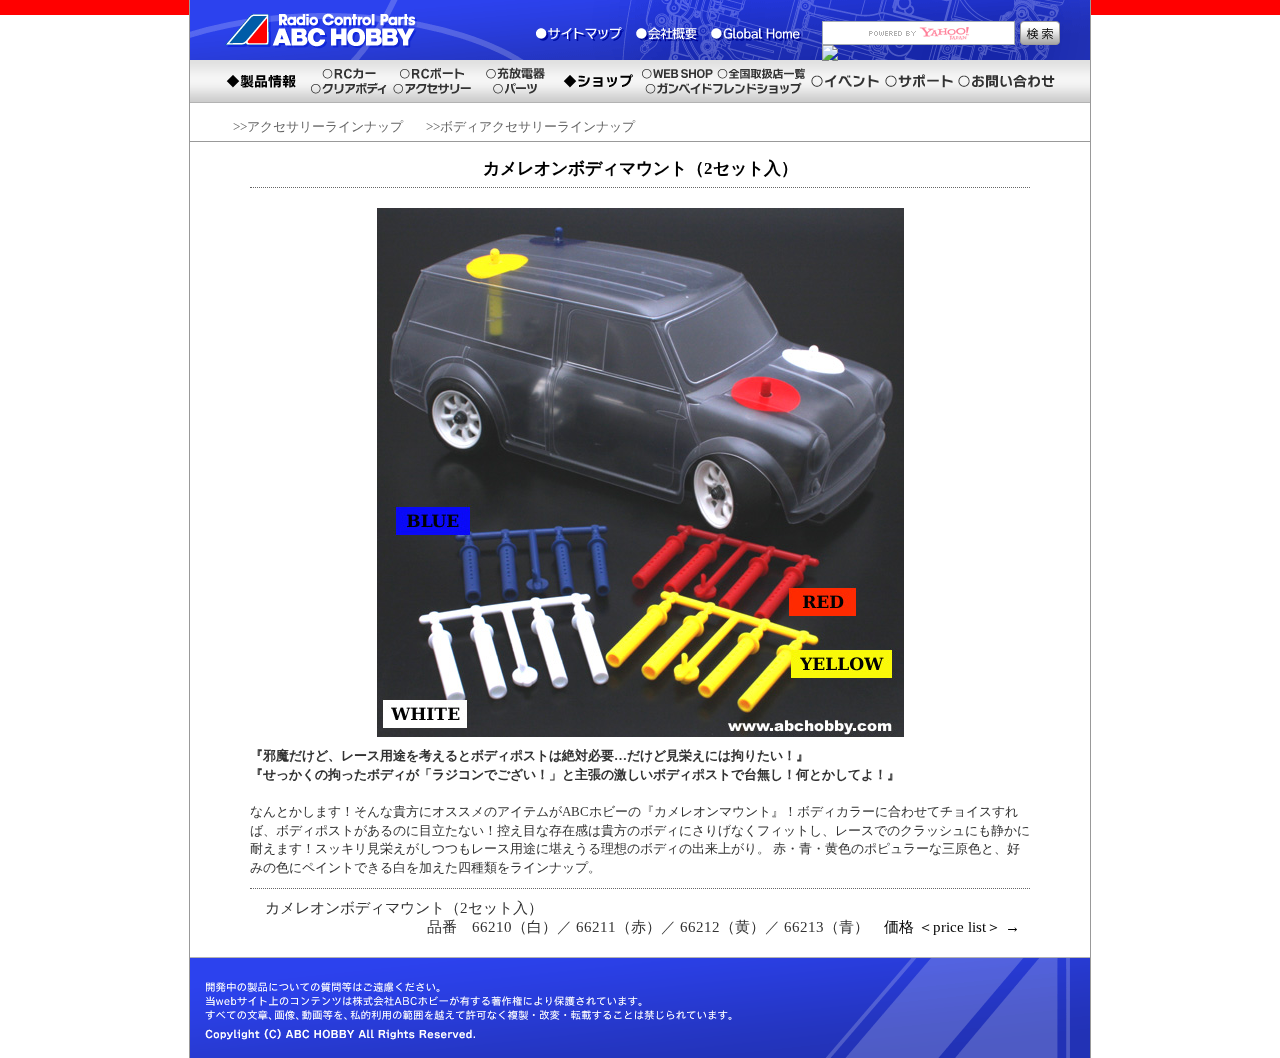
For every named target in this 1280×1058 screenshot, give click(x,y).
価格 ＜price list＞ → (952, 927)
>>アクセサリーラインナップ (318, 126)
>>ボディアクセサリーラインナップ (530, 126)
